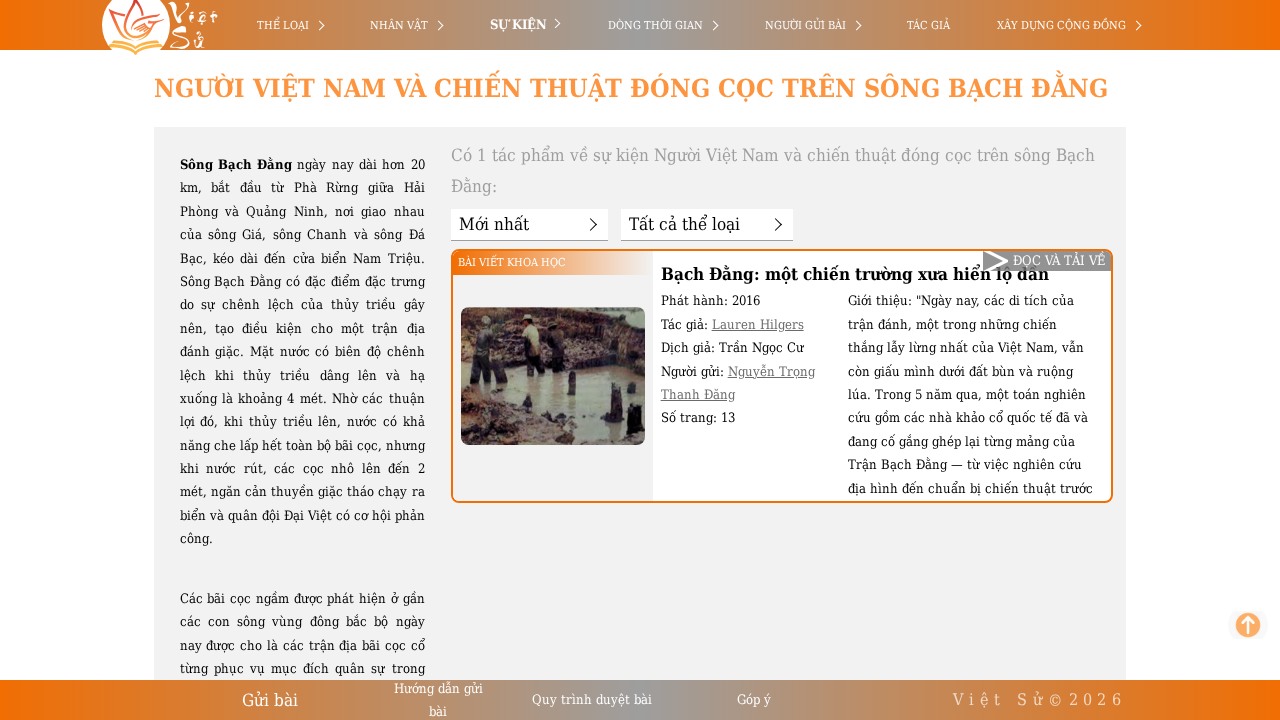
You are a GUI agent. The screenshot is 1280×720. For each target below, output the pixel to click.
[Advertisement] (103, 300)
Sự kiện (518, 24)
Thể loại (283, 25)
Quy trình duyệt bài (592, 699)
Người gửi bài (805, 25)
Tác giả (928, 25)
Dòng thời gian (655, 25)
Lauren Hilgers (758, 324)
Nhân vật (399, 25)
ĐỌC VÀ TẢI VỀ (1059, 260)
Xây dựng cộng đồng (1061, 25)
